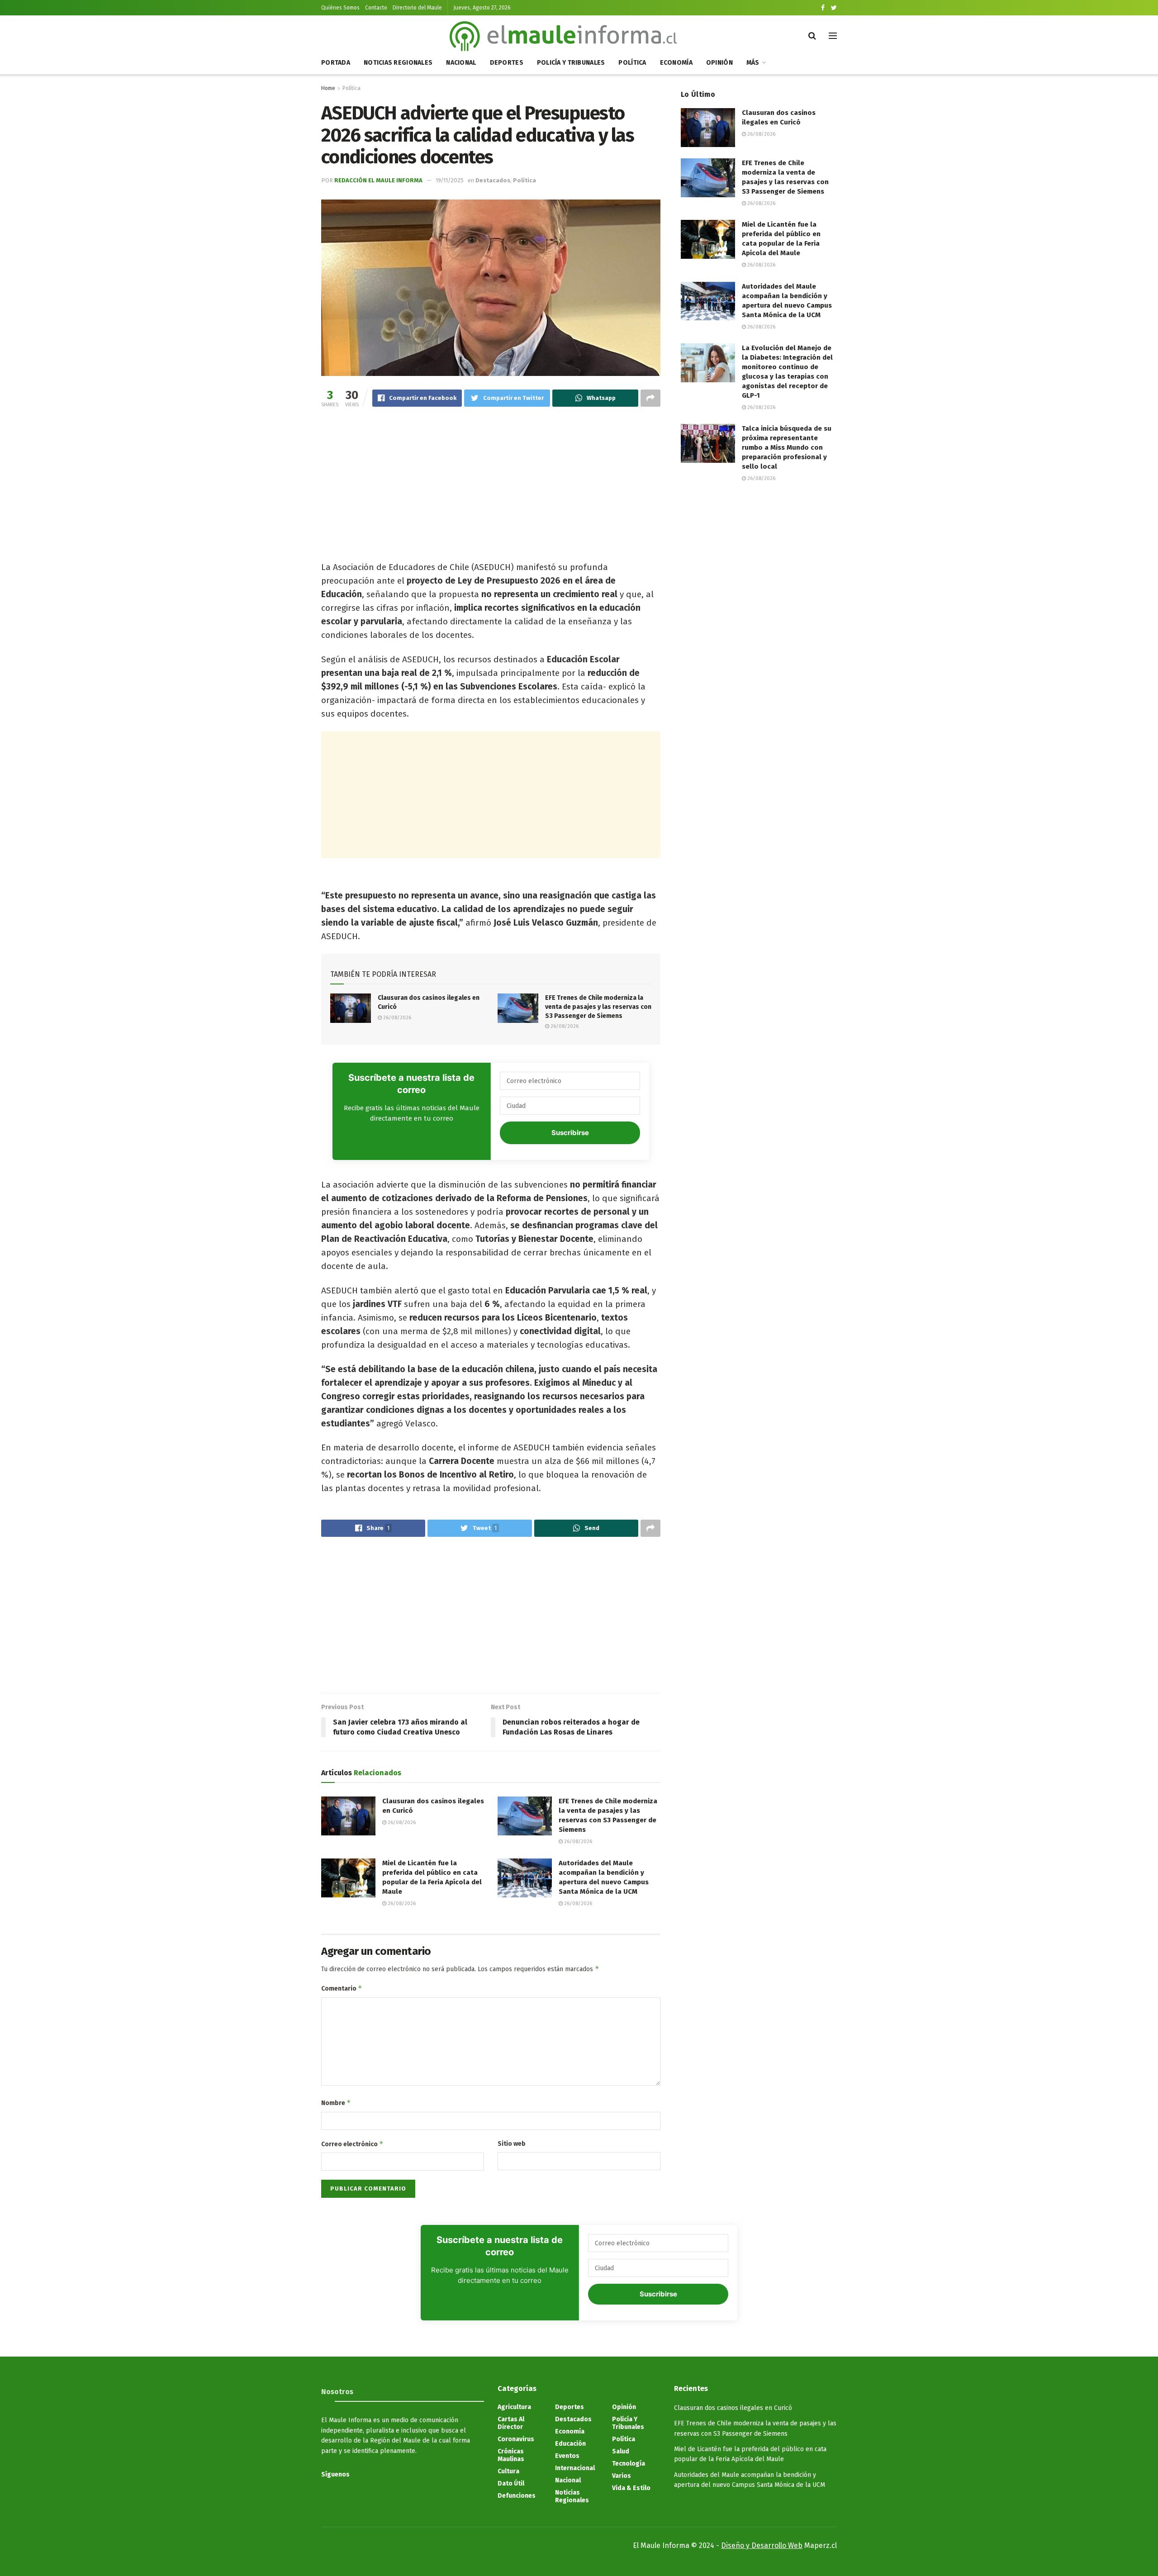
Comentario (342, 1988)
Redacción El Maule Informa (378, 180)
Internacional (575, 2468)
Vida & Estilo (631, 2488)
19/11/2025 (450, 180)
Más (753, 63)
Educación (570, 2444)
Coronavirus (516, 2439)
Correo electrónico (352, 2144)
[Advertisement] (491, 486)
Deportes (507, 63)
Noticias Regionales (398, 63)
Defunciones (517, 2496)
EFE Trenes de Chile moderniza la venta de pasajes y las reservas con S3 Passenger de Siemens (598, 1007)
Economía (676, 63)
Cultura (508, 2471)
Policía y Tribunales (571, 63)
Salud (621, 2451)
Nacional (461, 63)
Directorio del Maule (417, 8)
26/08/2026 (396, 1018)
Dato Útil (511, 2483)
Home (328, 88)
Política (632, 63)
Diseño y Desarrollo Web (762, 2545)
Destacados (493, 180)
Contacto (376, 8)
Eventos (567, 2456)
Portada (336, 63)
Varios (622, 2476)
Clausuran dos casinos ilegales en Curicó (733, 2408)
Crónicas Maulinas (511, 2455)
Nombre (336, 2103)
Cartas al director (511, 2423)
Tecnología (629, 2464)
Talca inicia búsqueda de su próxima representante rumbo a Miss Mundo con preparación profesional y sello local (787, 447)
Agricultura (514, 2407)
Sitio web (512, 2144)
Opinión (719, 63)
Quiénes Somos (340, 8)
